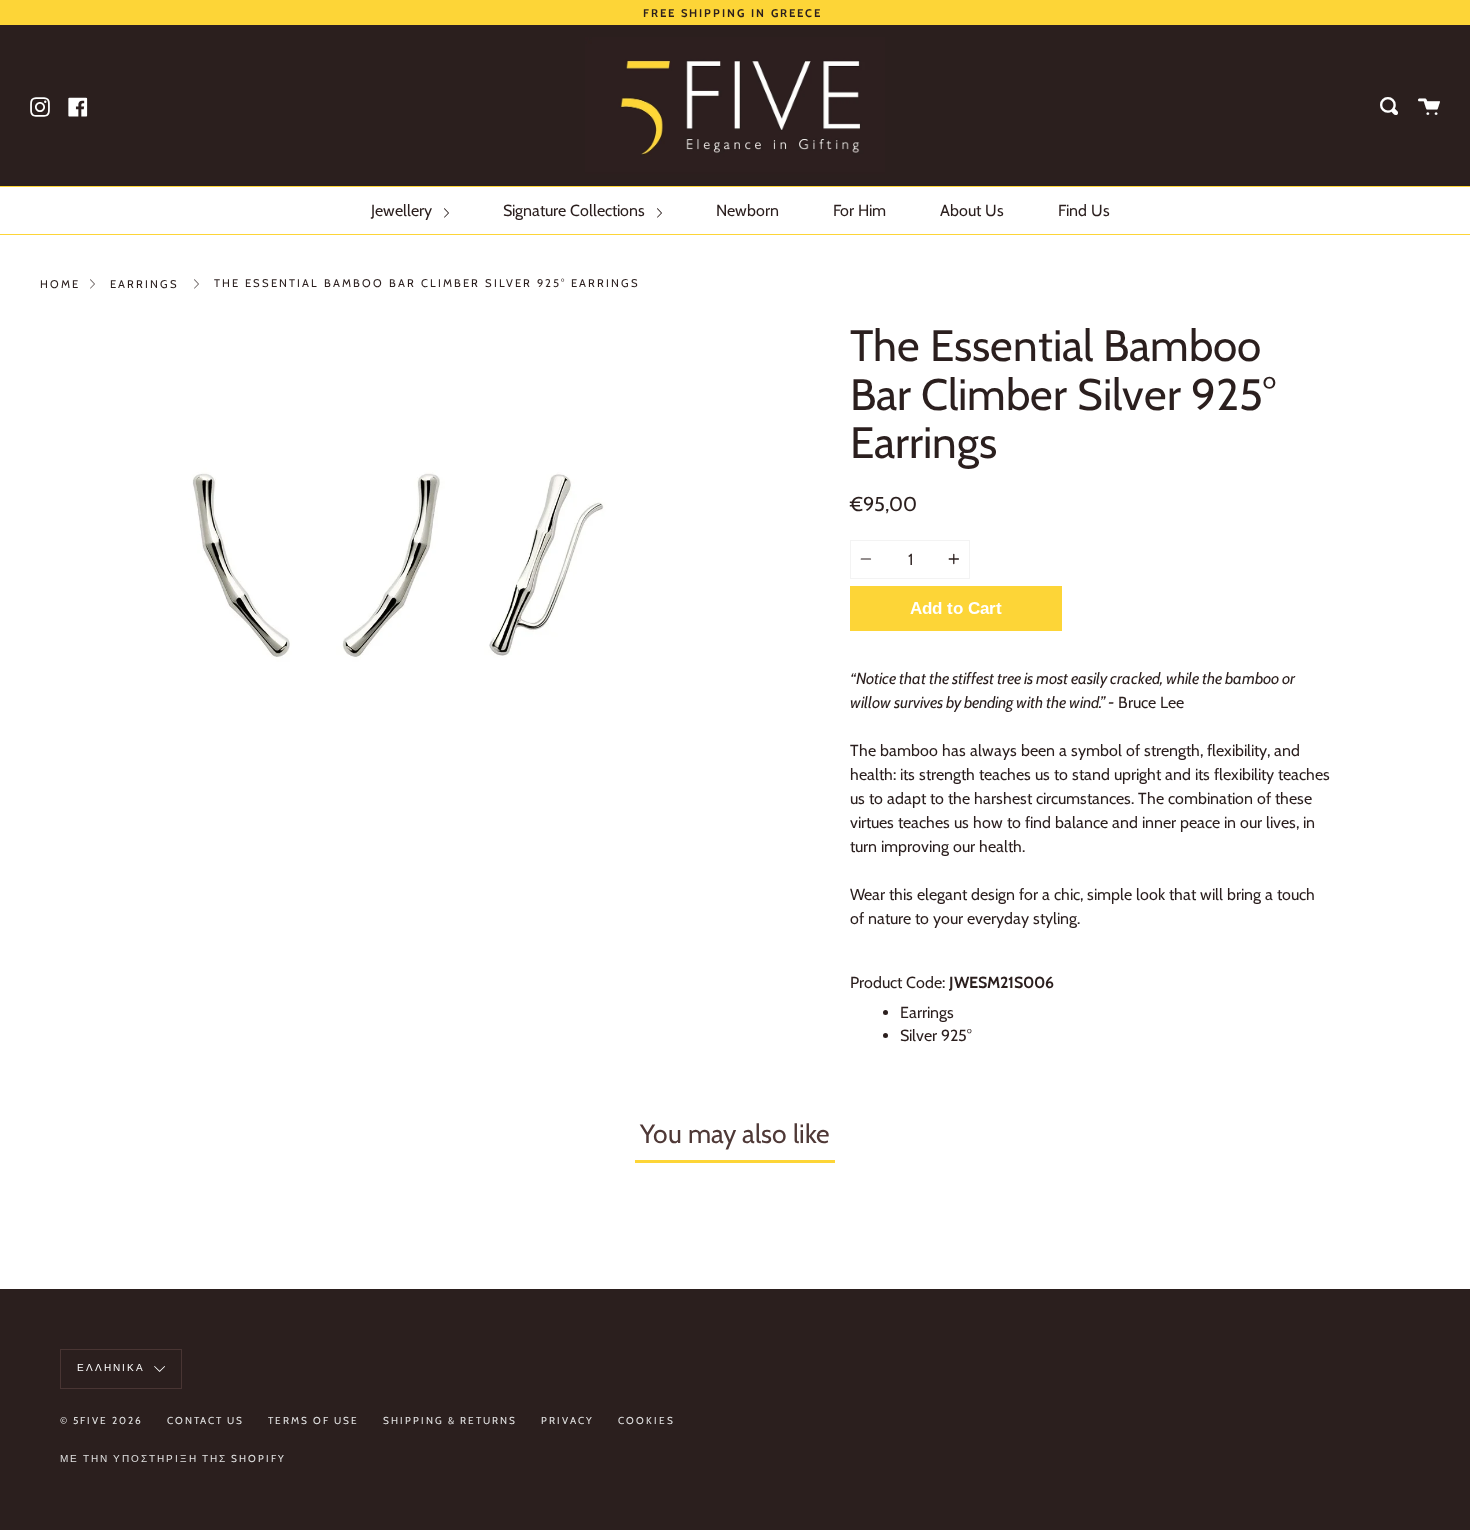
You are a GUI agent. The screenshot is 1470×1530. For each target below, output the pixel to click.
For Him (859, 210)
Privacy (567, 1420)
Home (60, 284)
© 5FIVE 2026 (101, 1420)
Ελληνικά (113, 1367)
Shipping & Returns (450, 1420)
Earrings (144, 284)
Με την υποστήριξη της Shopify (173, 1458)
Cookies (646, 1420)
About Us (972, 210)
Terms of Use (313, 1420)
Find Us (1084, 210)
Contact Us (205, 1420)
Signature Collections (576, 210)
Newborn (747, 210)
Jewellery (403, 210)
